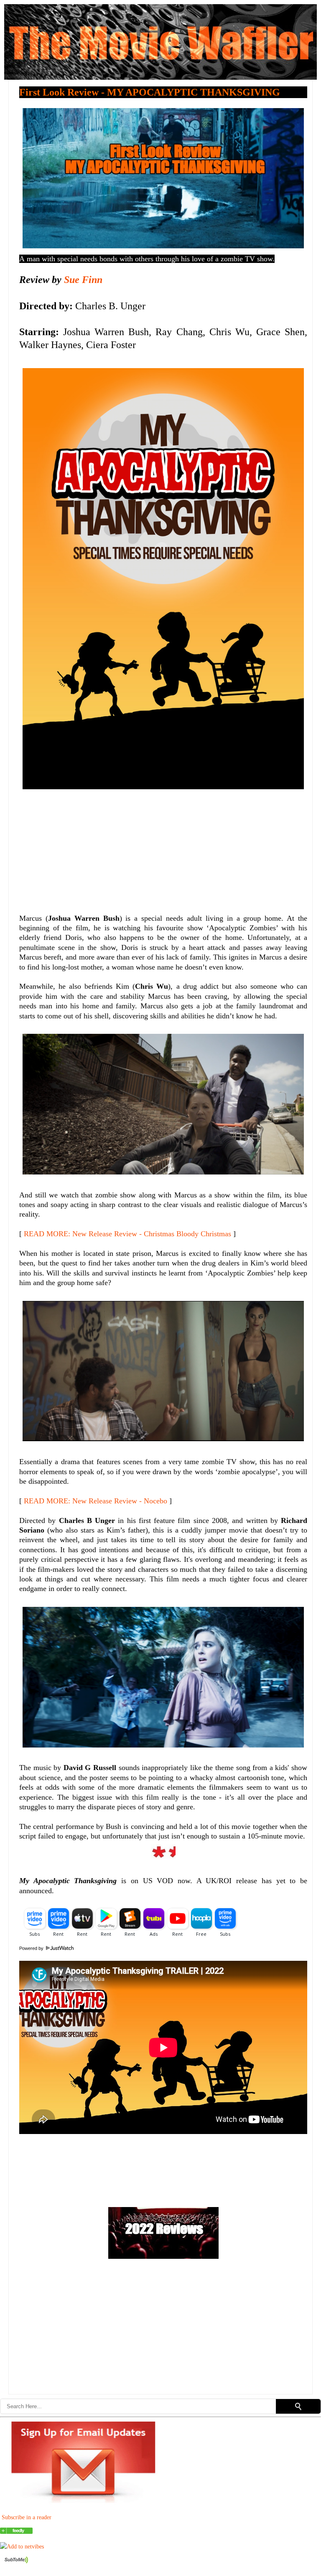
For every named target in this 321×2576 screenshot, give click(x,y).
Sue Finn (83, 280)
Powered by (32, 1948)
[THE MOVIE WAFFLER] (16, 2532)
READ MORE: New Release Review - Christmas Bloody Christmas (127, 1234)
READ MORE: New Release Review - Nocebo (96, 1501)
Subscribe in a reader (27, 2517)
